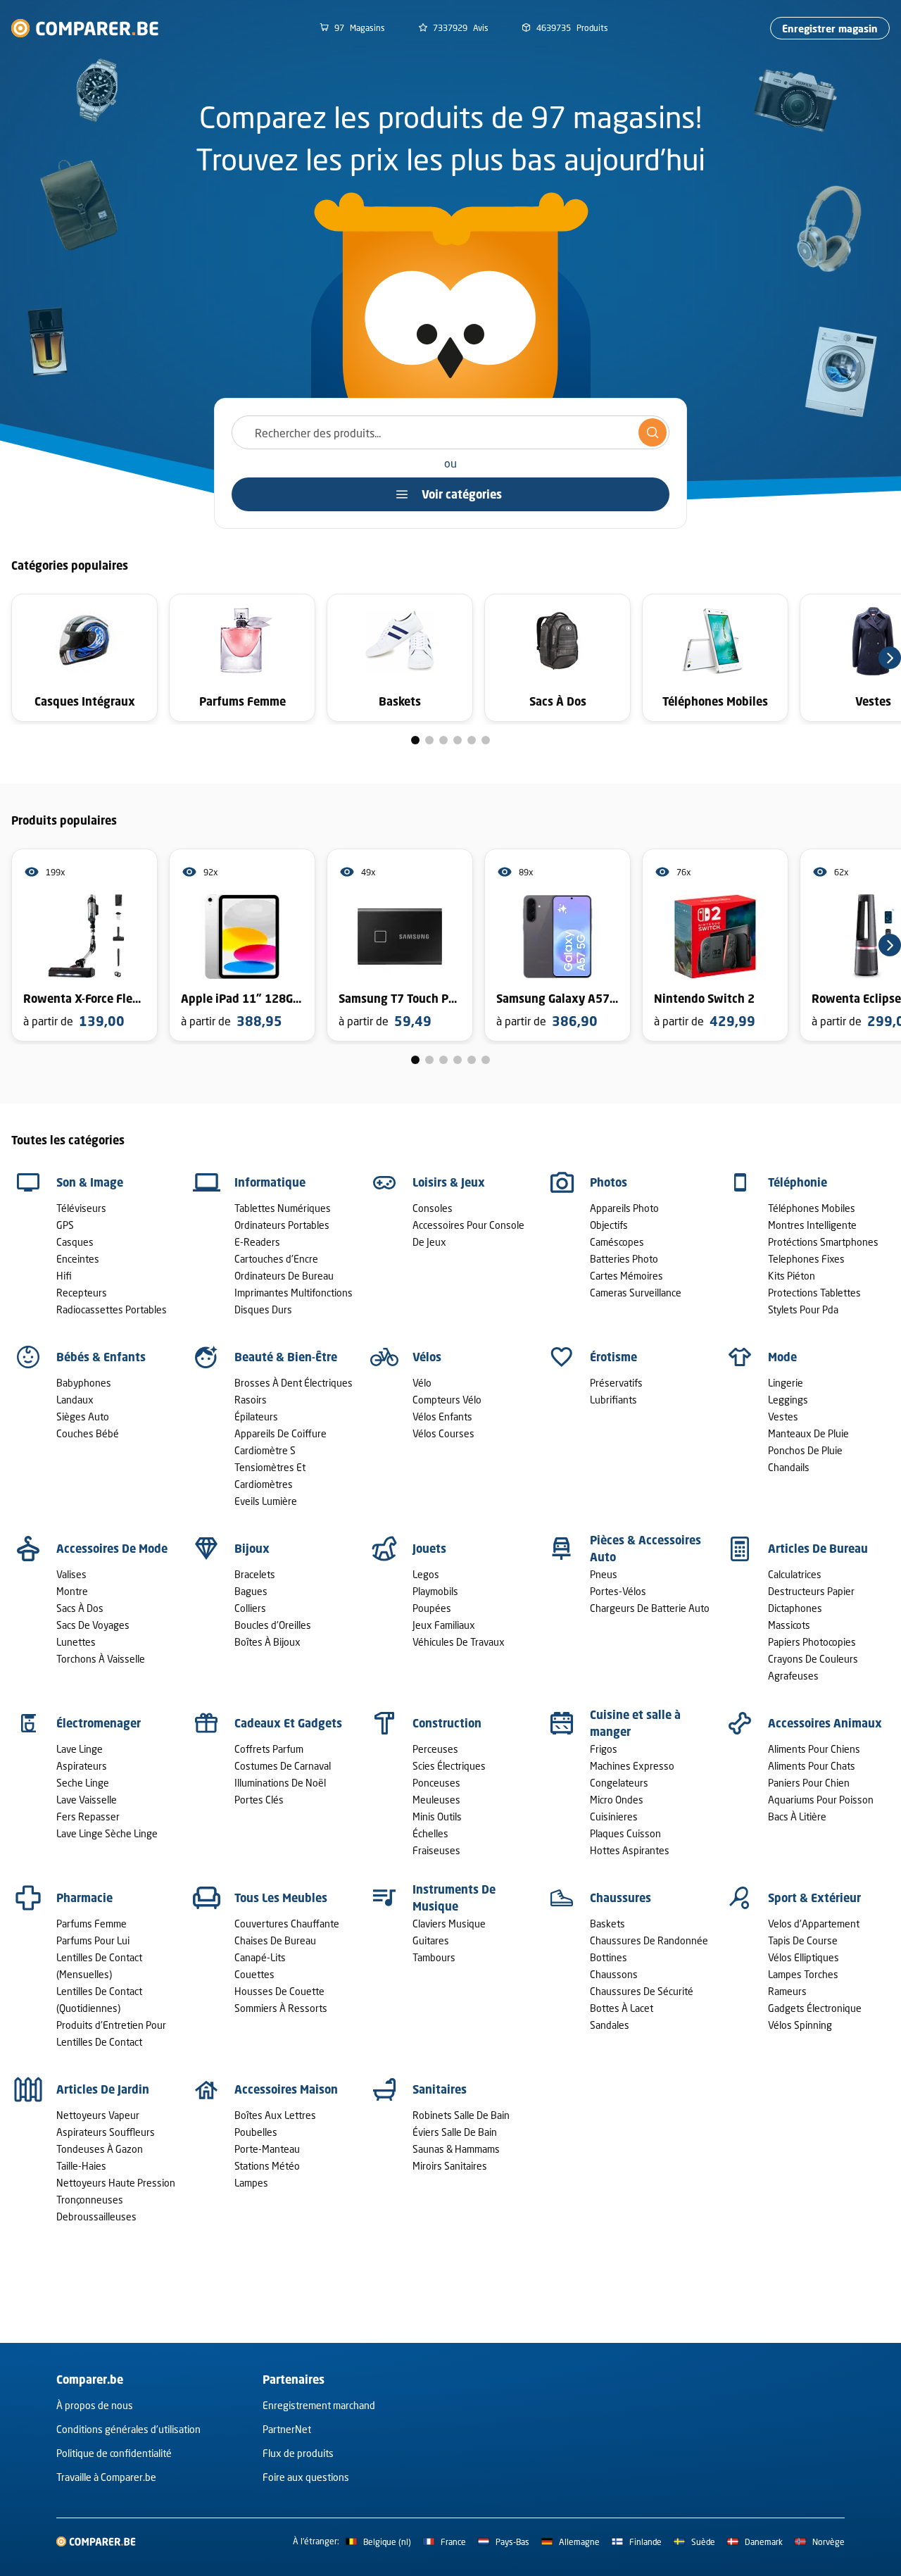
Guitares (431, 1940)
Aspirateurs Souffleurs (106, 2132)
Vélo (422, 1383)
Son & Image (90, 1182)
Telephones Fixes (806, 1259)
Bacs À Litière (797, 1817)
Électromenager (99, 1723)
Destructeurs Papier (811, 1591)
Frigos (604, 1749)
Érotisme (613, 1357)
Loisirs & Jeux (449, 1182)
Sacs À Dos (80, 1608)
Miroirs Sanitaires (450, 2166)
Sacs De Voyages (93, 1625)
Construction (447, 1723)
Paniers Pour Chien (809, 1783)
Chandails (789, 1467)
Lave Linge (80, 1749)
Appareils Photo (624, 1208)
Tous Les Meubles (281, 1898)
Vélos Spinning (800, 2025)
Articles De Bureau (818, 1549)
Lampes (251, 2183)
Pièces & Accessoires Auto (645, 1549)
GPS (65, 1225)
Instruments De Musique (454, 1898)
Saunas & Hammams (456, 2149)
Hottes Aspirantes (630, 1850)
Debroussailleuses (96, 2217)
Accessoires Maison (286, 2089)
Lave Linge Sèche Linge (107, 1833)
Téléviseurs (81, 1208)
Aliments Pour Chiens (814, 1749)
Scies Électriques (449, 1766)
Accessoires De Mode (112, 1549)
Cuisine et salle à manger (635, 1723)
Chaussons (614, 1974)
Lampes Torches (803, 1974)
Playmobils (435, 1591)
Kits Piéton (792, 1276)
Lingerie (786, 1383)
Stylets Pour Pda (803, 1309)
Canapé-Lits (260, 1957)
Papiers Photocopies (812, 1642)
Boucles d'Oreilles (273, 1625)
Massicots (789, 1625)
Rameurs (787, 1991)
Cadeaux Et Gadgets (288, 1723)
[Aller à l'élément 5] (472, 740)
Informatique (270, 1182)
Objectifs (609, 1225)
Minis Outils (437, 1817)
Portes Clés (259, 1800)
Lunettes (76, 1642)
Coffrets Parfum (269, 1749)
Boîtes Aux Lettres (275, 2115)
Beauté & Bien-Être (286, 1357)
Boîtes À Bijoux (267, 1642)
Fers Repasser (88, 1817)
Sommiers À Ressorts (281, 2008)
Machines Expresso (632, 1766)
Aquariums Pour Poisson (821, 1800)
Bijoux (252, 1549)
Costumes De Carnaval (283, 1766)
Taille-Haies (81, 2166)
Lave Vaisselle (87, 1800)
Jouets (429, 1549)
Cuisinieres (614, 1817)
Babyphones (84, 1383)
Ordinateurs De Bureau (284, 1276)
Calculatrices (795, 1574)
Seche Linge (83, 1783)
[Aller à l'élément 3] (443, 740)
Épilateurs (256, 1417)
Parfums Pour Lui (93, 1940)
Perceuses (435, 1749)
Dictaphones (795, 1608)
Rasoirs (251, 1400)
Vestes (783, 1417)
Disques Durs (263, 1309)
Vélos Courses (443, 1433)
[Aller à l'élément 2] (429, 740)
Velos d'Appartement (814, 1924)
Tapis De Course (803, 1940)
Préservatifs (616, 1383)
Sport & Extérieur (814, 1898)
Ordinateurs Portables (282, 1225)
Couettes (254, 1974)
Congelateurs (619, 1783)
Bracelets (255, 1574)
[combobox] (450, 432)
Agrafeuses (793, 1676)
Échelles (430, 1833)
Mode (782, 1357)
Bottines (609, 1957)
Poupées (432, 1608)
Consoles (433, 1208)
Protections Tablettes (814, 1293)
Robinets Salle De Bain (461, 2115)
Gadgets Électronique (815, 2008)
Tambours (434, 1957)
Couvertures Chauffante (287, 1924)
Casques (75, 1242)
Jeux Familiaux (444, 1625)
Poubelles (256, 2132)
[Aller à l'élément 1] (415, 740)
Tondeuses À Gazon (100, 2149)
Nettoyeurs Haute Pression (116, 2183)
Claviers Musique (449, 1924)
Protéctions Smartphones (823, 1242)
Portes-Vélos (618, 1591)
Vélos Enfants (442, 1417)
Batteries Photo (624, 1259)
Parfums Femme (92, 1924)
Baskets (607, 1924)
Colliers (250, 1608)
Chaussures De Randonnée (649, 1940)
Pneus (604, 1574)
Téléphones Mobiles (812, 1208)
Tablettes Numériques (283, 1208)
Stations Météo (267, 2166)
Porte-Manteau (267, 2149)
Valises (71, 1574)
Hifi (64, 1276)
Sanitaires (440, 2089)
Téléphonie (798, 1182)
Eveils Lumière (266, 1501)
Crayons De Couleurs (813, 1659)
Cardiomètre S (265, 1450)
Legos (426, 1574)
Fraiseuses (436, 1850)
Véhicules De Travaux (459, 1642)
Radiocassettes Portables (112, 1309)
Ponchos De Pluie (805, 1450)
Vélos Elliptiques (804, 1957)
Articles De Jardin (103, 2089)
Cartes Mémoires (626, 1276)
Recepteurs (82, 1293)
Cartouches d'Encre (276, 1259)
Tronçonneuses (90, 2200)
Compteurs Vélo (447, 1400)
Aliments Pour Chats (812, 1766)
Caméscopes (617, 1242)
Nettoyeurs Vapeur (98, 2115)
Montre (72, 1591)
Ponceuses (436, 1783)
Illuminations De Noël (280, 1783)
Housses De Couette (279, 1991)
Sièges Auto (83, 1417)
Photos (609, 1182)
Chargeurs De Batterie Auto (650, 1608)
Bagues (251, 1591)
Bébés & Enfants (101, 1357)
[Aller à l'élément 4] (458, 740)
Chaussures (620, 1898)
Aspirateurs (82, 1766)
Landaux (75, 1400)
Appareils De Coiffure (281, 1433)
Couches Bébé (88, 1433)
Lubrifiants (613, 1400)
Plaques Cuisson (625, 1833)
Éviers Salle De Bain (455, 2132)
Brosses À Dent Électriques (294, 1383)
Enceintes (78, 1259)
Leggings (788, 1400)
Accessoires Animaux (825, 1723)
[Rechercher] (653, 432)
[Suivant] (890, 658)
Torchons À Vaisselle (101, 1659)
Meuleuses (436, 1800)
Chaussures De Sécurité (642, 1991)
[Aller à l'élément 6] (486, 740)
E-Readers (257, 1242)
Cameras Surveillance (636, 1293)
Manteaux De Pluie (808, 1433)
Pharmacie (84, 1898)
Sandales (610, 2025)
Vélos (427, 1357)
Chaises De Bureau (275, 1940)
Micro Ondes (617, 1800)
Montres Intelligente (812, 1225)
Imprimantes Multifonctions (294, 1293)
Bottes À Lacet (622, 2008)
